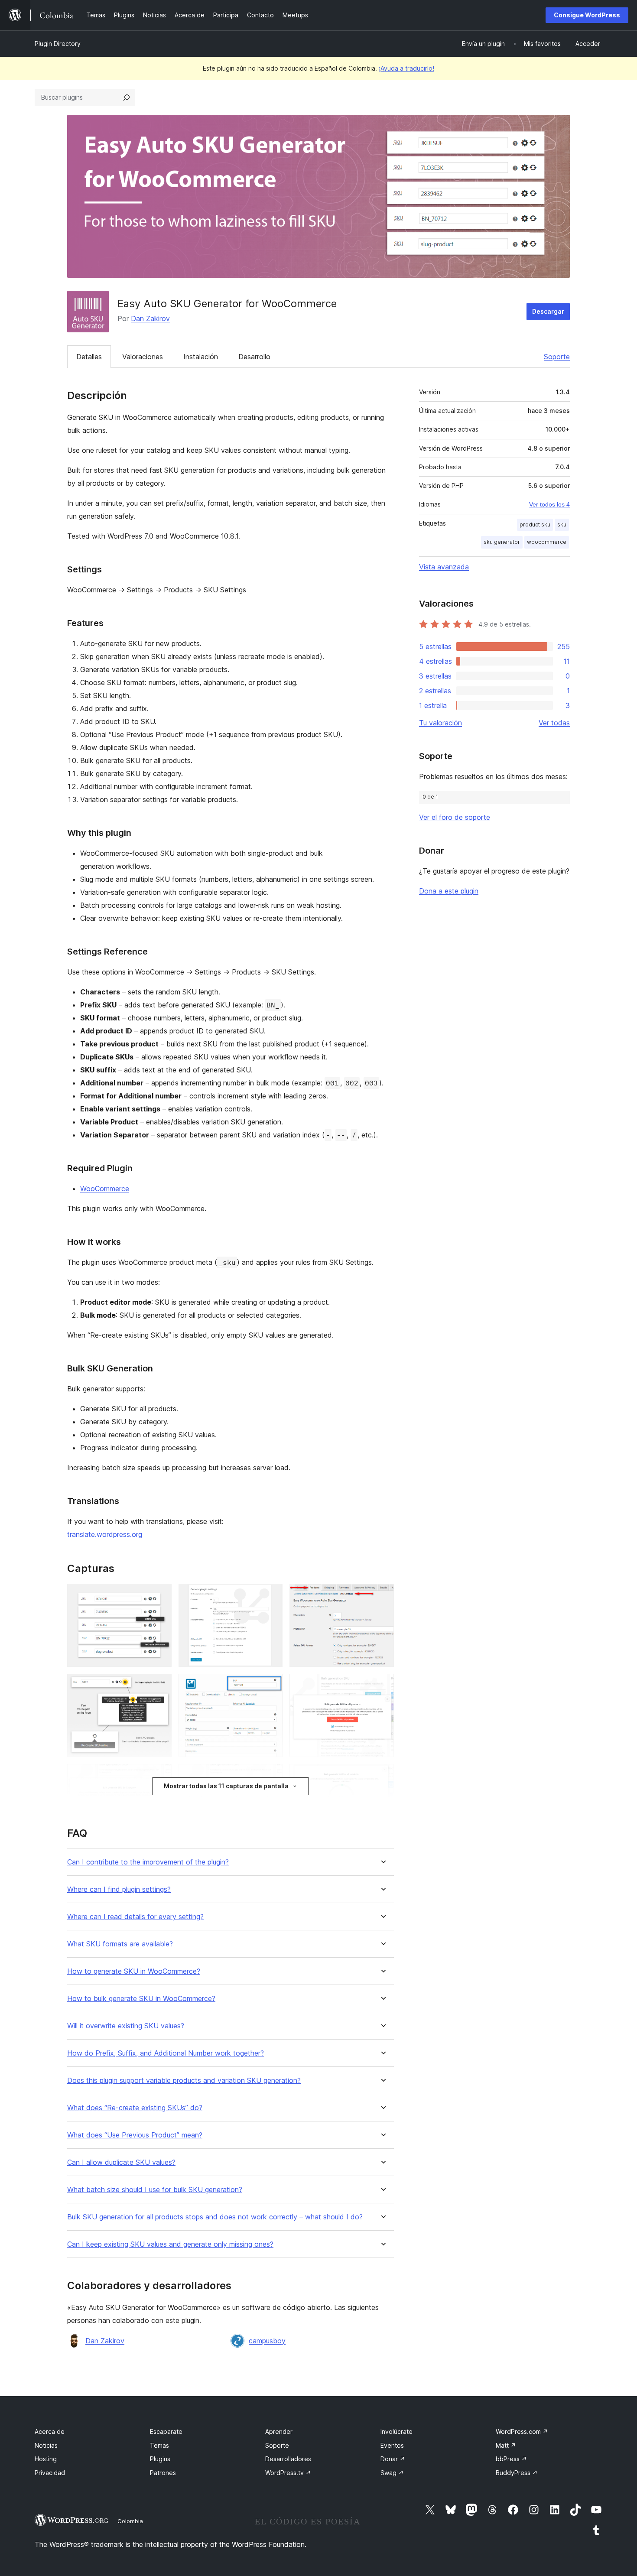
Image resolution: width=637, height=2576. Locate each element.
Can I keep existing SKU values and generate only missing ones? (170, 2244)
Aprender (279, 2431)
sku (562, 525)
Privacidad (50, 2473)
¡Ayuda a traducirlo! (406, 68)
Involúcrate (396, 2431)
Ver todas (554, 723)
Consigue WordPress (587, 15)
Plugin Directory (58, 44)
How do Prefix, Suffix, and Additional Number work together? (166, 2053)
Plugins (160, 2459)
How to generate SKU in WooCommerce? (134, 1971)
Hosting (46, 2459)
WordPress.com (522, 2431)
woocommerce (547, 542)
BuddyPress (517, 2473)
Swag (392, 2473)
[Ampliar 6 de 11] (382, 1686)
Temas (159, 2445)
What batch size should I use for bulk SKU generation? (155, 2190)
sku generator (502, 542)
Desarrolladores (288, 2459)
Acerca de (50, 2431)
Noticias (46, 2445)
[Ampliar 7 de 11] (160, 1776)
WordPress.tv (288, 2473)
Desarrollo (254, 357)
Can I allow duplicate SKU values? (121, 2162)
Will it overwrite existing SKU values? (126, 2026)
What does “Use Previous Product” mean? (135, 2135)
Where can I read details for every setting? (135, 1917)
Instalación (201, 357)
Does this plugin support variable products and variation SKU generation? (184, 2081)
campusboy (267, 2341)
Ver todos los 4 (549, 504)
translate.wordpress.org (105, 1534)
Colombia (130, 2521)
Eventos (392, 2445)
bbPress (511, 2459)
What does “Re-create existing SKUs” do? (135, 2108)
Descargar (548, 311)
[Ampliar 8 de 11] (271, 1776)
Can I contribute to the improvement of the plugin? (148, 1862)
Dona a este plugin (449, 891)
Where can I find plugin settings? (119, 1889)
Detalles (89, 357)
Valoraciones (143, 357)
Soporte (557, 357)
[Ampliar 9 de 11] (382, 1776)
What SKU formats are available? (120, 1944)
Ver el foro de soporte (455, 817)
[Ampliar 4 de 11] (160, 1686)
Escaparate (166, 2431)
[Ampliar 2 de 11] (271, 1595)
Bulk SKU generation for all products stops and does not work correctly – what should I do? (215, 2217)
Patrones (163, 2473)
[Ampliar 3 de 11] (382, 1595)
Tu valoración (440, 723)
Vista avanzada (444, 567)
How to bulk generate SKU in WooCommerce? (141, 1999)
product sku (535, 525)
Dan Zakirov (150, 318)
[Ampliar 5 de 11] (271, 1686)
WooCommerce (105, 1189)
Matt (506, 2445)
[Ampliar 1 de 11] (160, 1595)
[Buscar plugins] (127, 97)
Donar (393, 2459)
